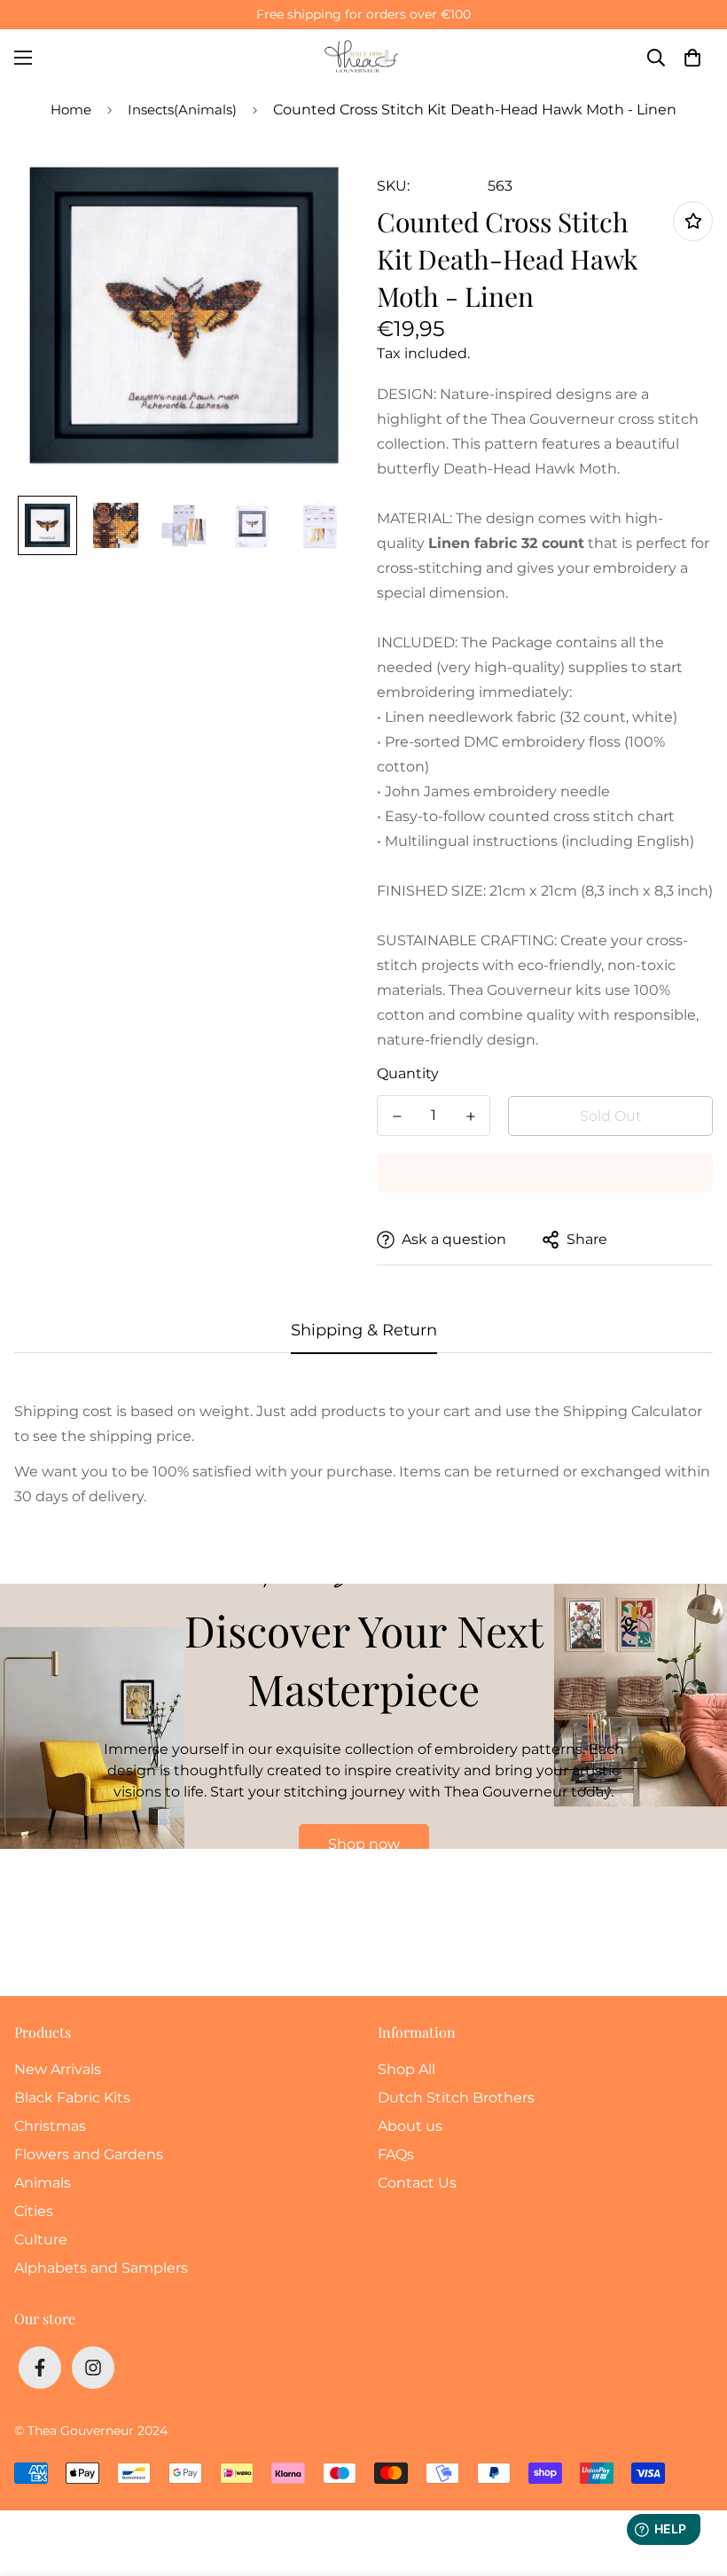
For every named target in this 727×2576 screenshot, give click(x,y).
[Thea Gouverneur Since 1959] (363, 57)
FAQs (396, 2154)
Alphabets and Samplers (101, 2268)
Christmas (50, 2126)
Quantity (408, 1073)
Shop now (364, 1844)
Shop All (406, 2069)
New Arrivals (58, 2069)
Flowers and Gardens (89, 2154)
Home (71, 110)
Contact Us (417, 2183)
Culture (41, 2239)
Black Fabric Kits (72, 2098)
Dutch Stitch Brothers (456, 2098)
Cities (34, 2211)
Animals (43, 2183)
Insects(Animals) (182, 110)
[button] (692, 58)
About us (410, 2126)
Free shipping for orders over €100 (363, 14)
